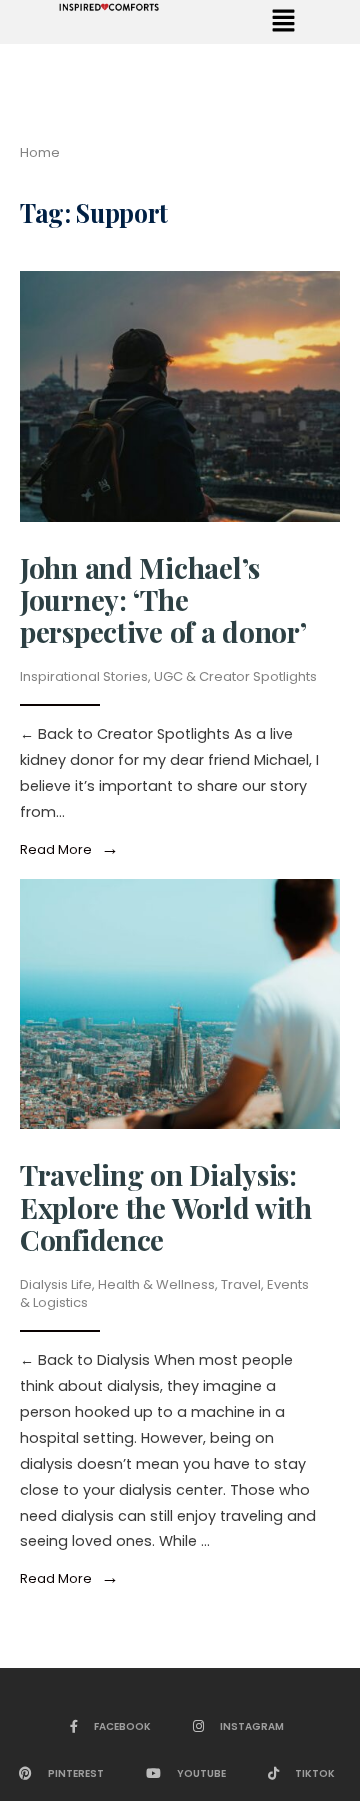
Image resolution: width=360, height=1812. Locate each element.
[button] (283, 22)
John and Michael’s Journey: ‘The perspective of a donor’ (163, 599)
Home (40, 152)
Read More (73, 850)
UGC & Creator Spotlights (235, 676)
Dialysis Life (56, 1284)
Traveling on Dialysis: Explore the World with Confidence (166, 1206)
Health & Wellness (156, 1284)
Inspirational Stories (84, 676)
